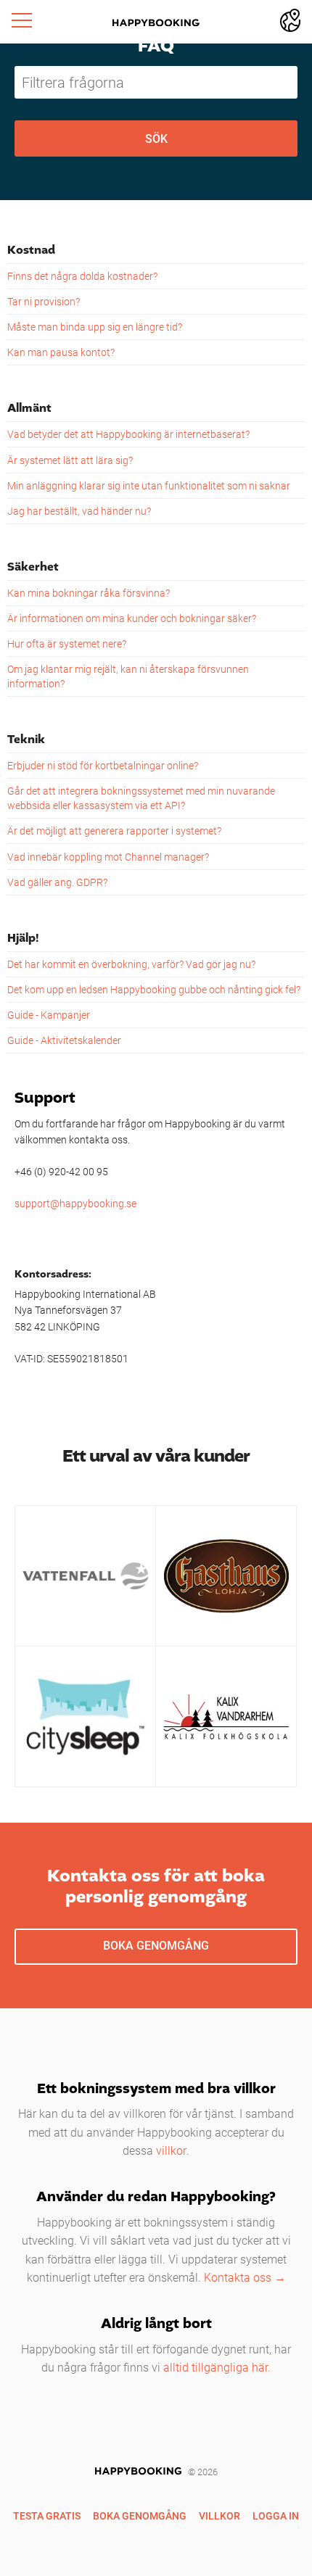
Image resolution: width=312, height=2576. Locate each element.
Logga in (276, 2515)
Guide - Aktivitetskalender (64, 1040)
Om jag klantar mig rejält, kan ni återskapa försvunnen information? (128, 676)
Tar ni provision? (44, 301)
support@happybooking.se (75, 1203)
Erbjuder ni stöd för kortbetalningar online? (103, 765)
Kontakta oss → (245, 2277)
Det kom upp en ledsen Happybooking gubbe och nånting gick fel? (154, 989)
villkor (171, 2150)
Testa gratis (47, 2515)
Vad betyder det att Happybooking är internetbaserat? (128, 434)
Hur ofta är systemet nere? (67, 643)
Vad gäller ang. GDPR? (57, 882)
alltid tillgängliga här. (217, 2367)
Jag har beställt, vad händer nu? (79, 511)
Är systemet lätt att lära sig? (70, 460)
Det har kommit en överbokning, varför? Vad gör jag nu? (131, 964)
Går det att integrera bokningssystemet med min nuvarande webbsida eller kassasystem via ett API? (141, 798)
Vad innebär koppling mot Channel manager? (108, 857)
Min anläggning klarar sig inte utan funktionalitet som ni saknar (149, 485)
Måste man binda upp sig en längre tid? (95, 327)
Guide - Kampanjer (49, 1015)
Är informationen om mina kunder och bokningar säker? (132, 618)
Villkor (219, 2515)
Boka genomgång (156, 1945)
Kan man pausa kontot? (61, 352)
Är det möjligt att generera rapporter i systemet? (114, 831)
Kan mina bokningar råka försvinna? (89, 593)
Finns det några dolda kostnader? (82, 276)
